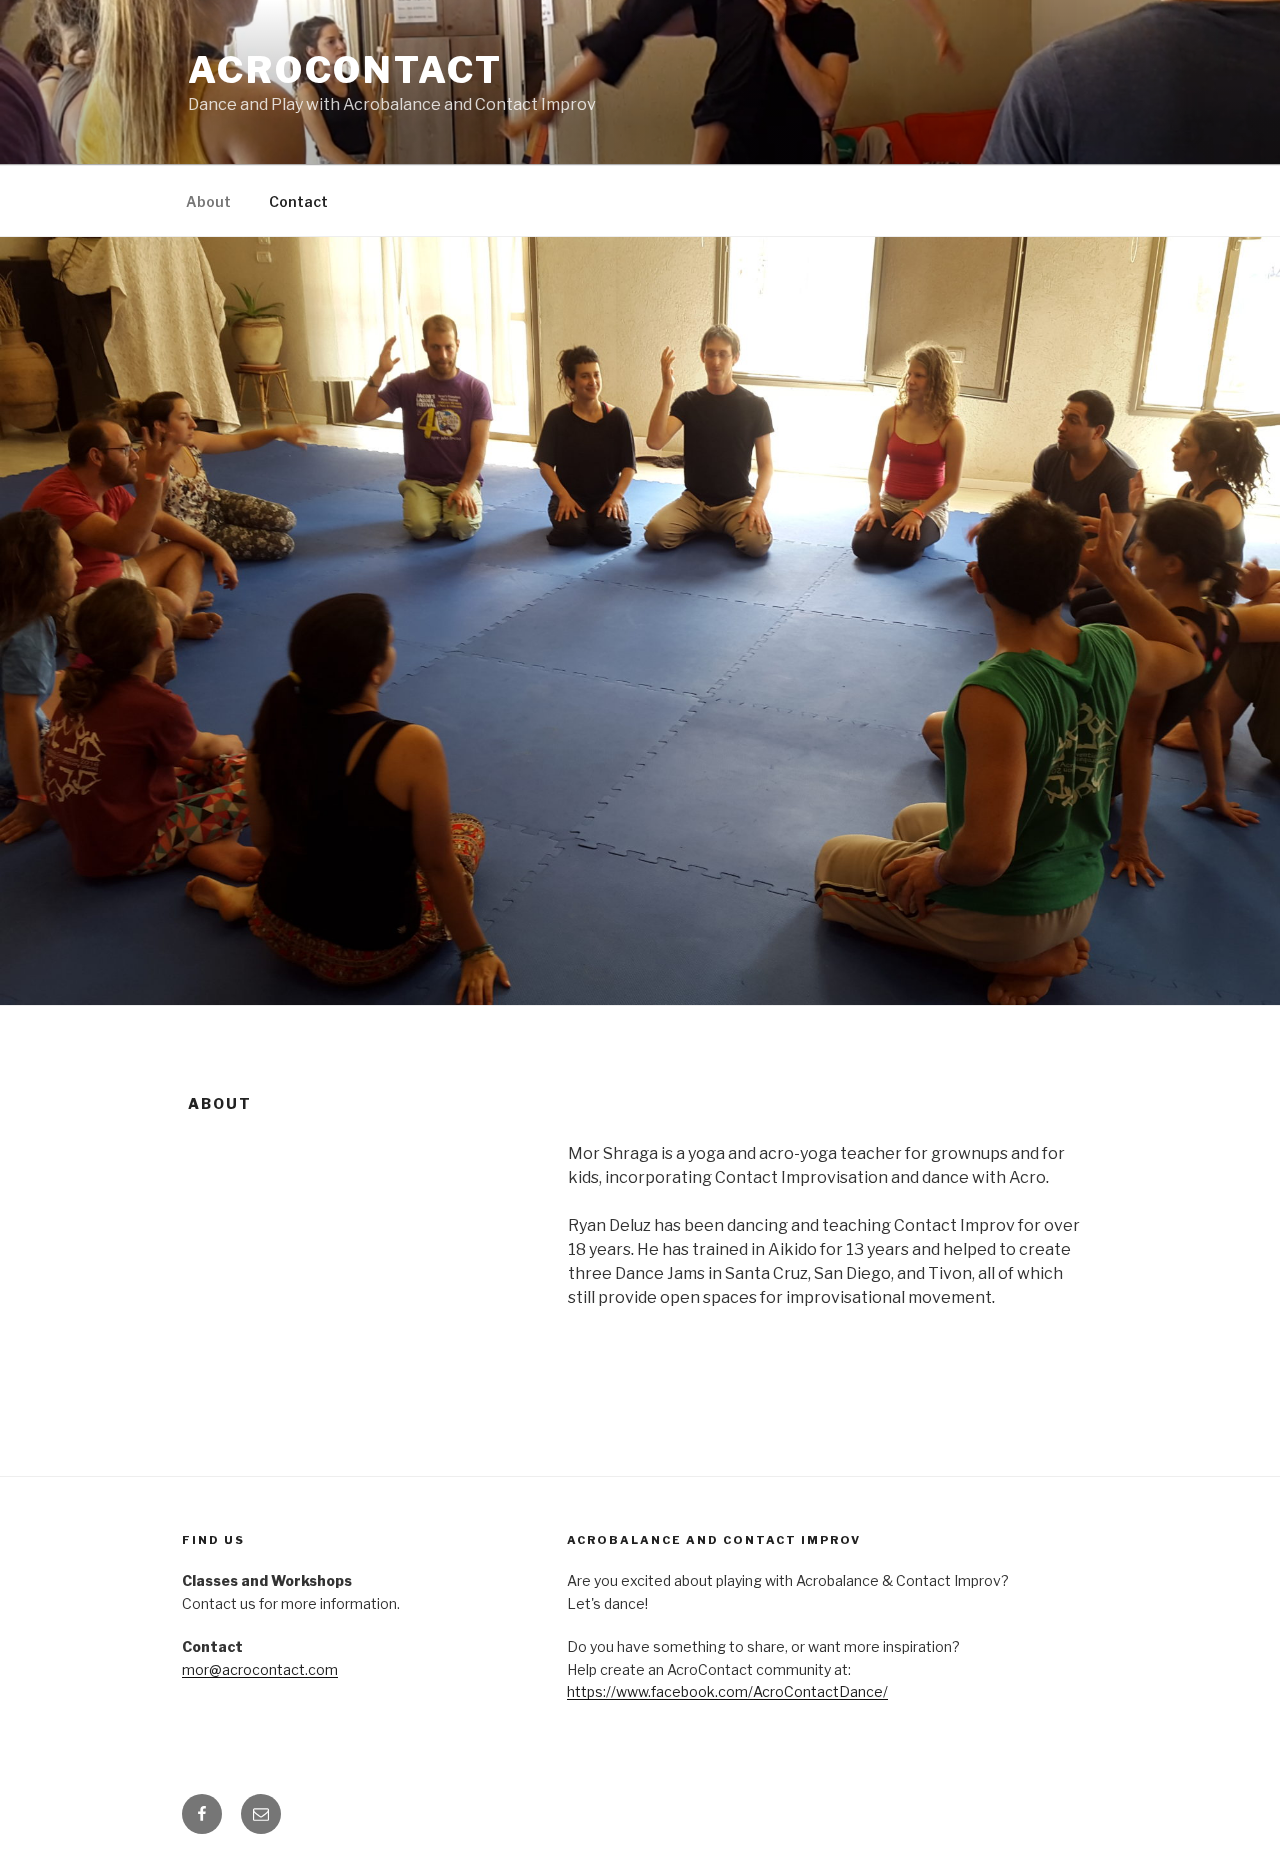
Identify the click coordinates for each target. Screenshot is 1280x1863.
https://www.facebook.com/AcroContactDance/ (727, 1691)
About (208, 201)
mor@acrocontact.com (260, 1669)
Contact (298, 201)
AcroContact (345, 70)
